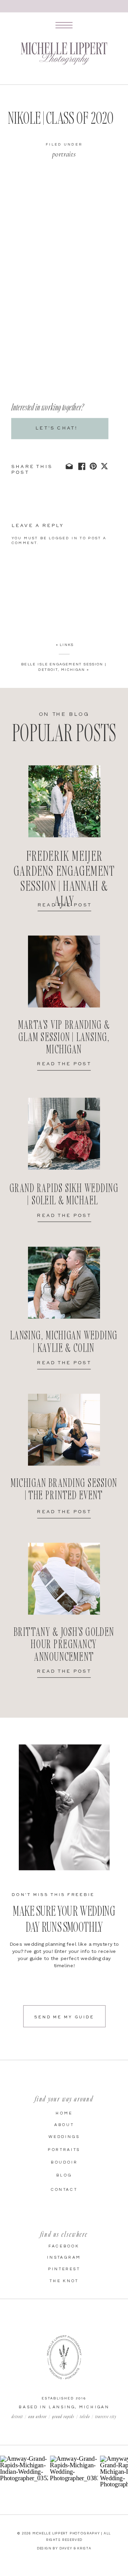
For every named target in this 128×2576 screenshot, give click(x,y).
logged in (63, 538)
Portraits (64, 154)
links (67, 645)
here (75, 207)
